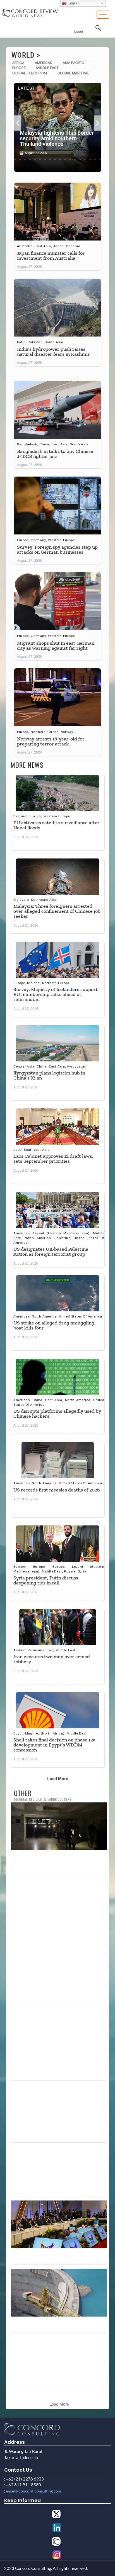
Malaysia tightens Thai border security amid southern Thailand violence (57, 138)
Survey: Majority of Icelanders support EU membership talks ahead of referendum (56, 994)
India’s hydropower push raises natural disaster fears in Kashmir (53, 352)
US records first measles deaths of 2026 (57, 1490)
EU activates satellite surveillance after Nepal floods (57, 825)
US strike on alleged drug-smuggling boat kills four (54, 1325)
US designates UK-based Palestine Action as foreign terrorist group (51, 1252)
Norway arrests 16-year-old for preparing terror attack (51, 741)
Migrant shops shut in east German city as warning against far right (56, 646)
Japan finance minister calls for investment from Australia (51, 256)
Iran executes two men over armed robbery (52, 1659)
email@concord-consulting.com (33, 2491)
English (73, 3)
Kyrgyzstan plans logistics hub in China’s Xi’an (49, 1075)
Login (79, 31)
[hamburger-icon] (103, 15)
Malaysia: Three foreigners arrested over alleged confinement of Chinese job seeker (57, 911)
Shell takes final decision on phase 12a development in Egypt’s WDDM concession (54, 1745)
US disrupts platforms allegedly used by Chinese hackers (57, 1414)
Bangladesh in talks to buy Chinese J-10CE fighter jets (55, 454)
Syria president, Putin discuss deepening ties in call (46, 1580)
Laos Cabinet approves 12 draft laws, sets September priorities (53, 1159)
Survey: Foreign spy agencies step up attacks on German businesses (57, 549)
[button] (18, 123)
